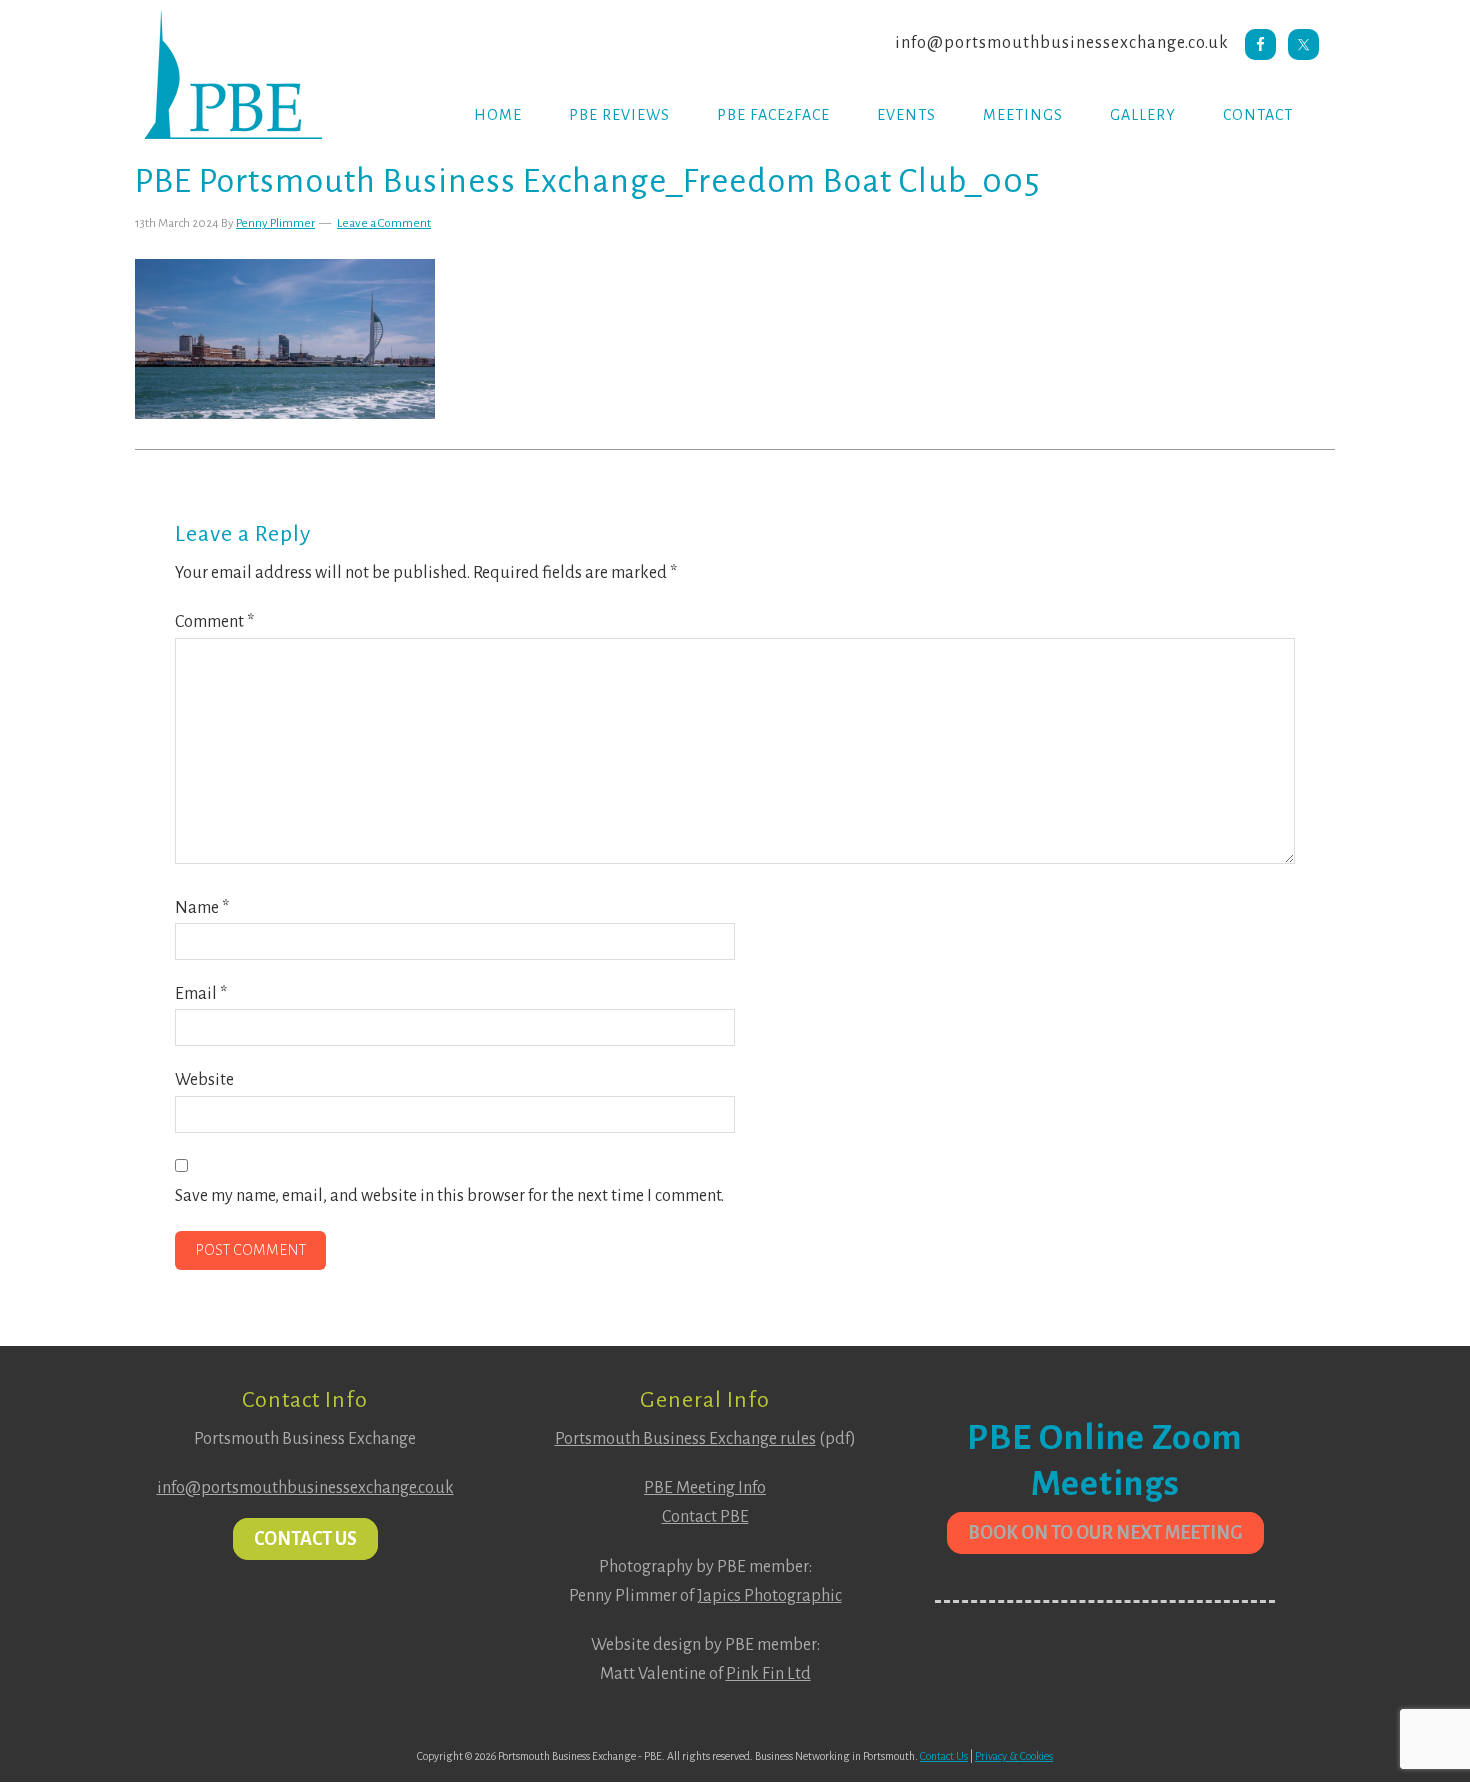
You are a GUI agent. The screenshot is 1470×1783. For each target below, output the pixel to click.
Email (201, 994)
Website (204, 1080)
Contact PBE (705, 1517)
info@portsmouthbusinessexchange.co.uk (1062, 43)
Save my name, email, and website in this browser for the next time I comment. (449, 1196)
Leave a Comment (384, 223)
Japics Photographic (769, 1596)
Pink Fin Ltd (768, 1674)
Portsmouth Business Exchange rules (685, 1439)
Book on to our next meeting (1105, 1533)
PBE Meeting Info (705, 1488)
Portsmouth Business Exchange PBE (245, 74)
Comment (214, 622)
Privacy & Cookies (1014, 1756)
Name (202, 908)
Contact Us (305, 1539)
